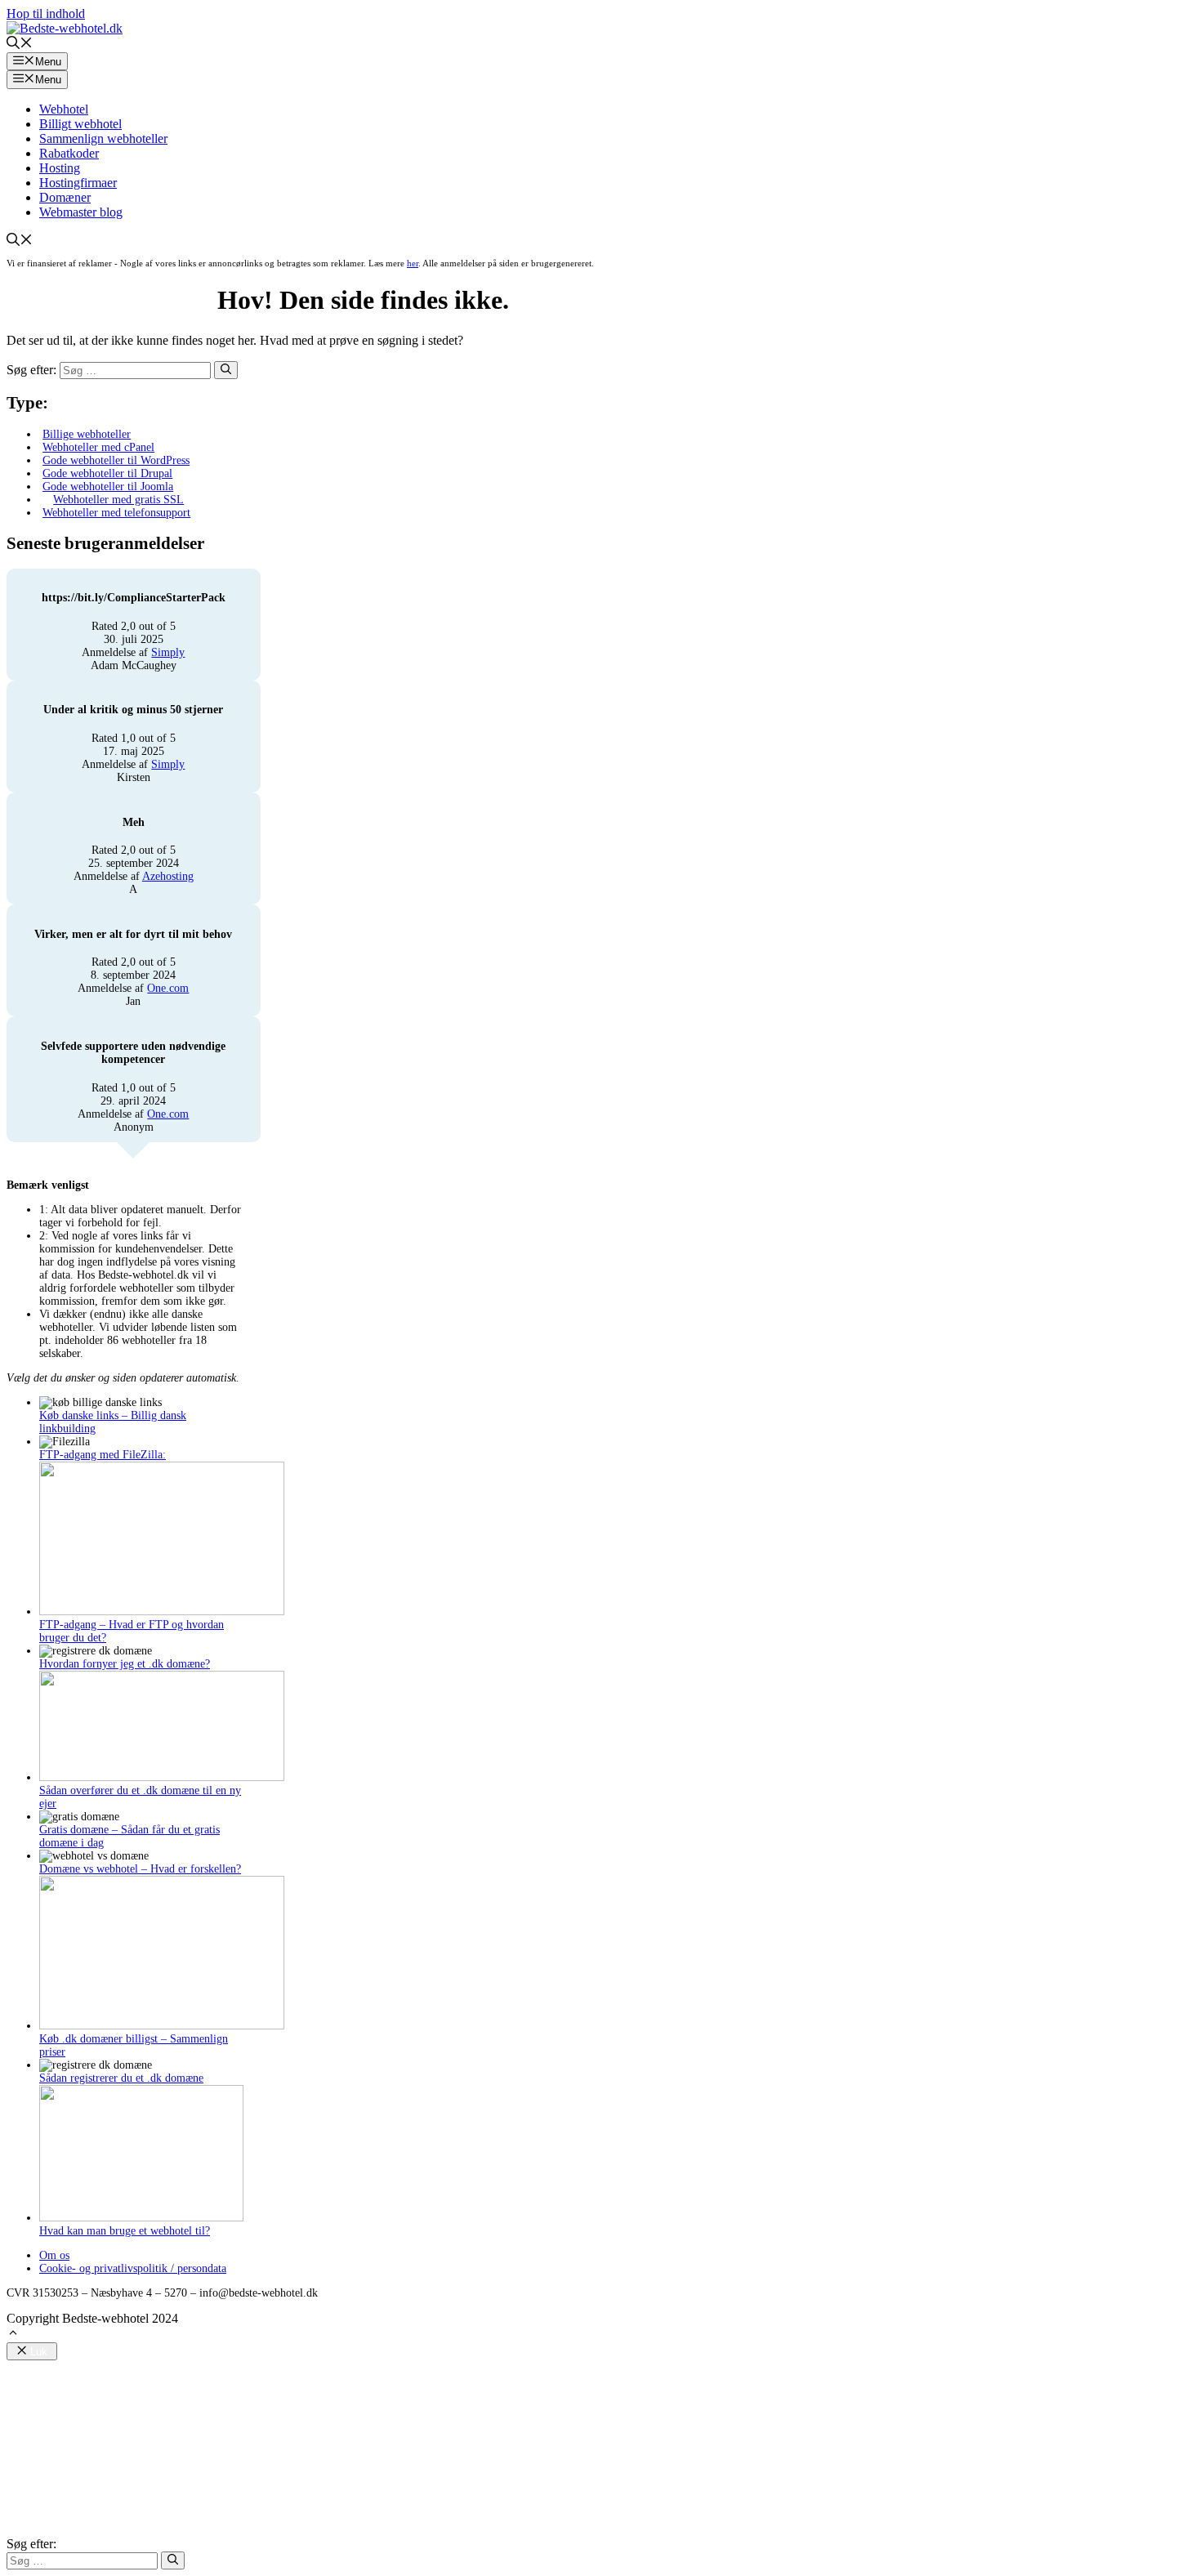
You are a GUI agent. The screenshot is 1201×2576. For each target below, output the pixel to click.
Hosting (60, 168)
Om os (54, 2255)
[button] (20, 45)
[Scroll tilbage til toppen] (13, 2335)
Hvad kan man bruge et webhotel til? (125, 2231)
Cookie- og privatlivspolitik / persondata (133, 2268)
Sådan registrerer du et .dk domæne (121, 2078)
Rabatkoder (69, 153)
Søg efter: (31, 2544)
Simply (168, 652)
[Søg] (226, 370)
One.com (168, 988)
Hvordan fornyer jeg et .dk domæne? (125, 1664)
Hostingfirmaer (78, 183)
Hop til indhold (46, 13)
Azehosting (168, 876)
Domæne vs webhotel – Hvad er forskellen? (140, 1869)
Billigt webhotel (80, 124)
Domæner (65, 197)
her (413, 263)
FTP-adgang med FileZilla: (103, 1455)
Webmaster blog (81, 212)
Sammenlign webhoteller (103, 138)
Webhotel (64, 109)
